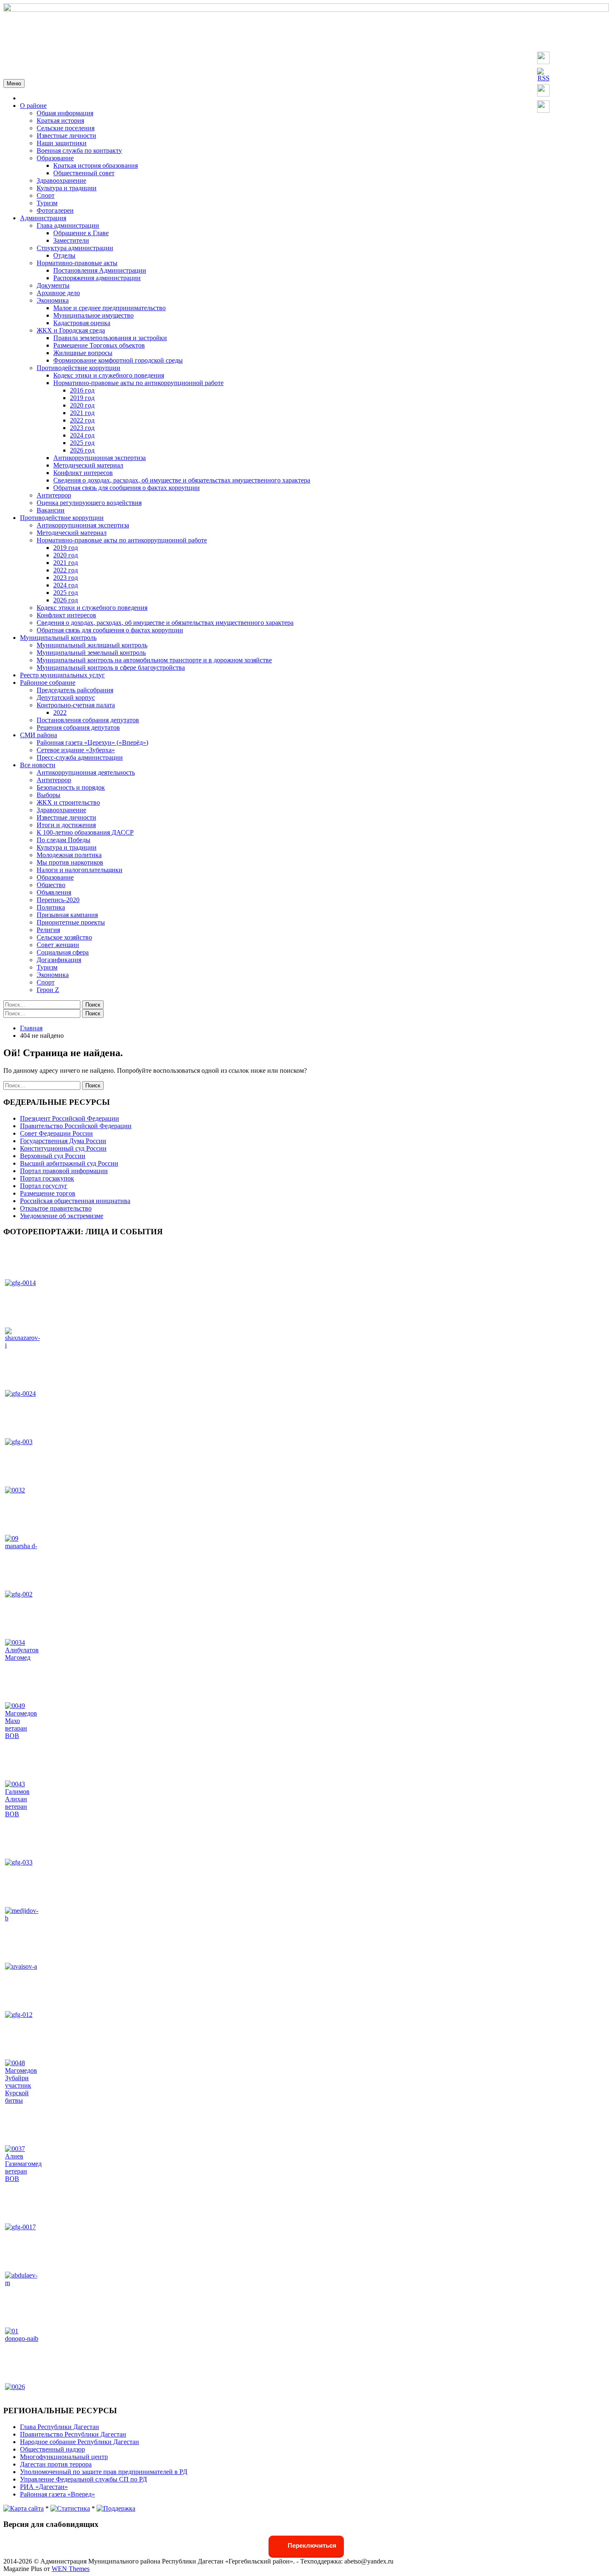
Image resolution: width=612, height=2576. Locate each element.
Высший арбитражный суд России (69, 1163)
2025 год (82, 443)
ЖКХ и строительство (68, 802)
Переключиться (311, 2545)
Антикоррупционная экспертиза (100, 458)
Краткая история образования (96, 165)
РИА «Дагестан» (44, 2487)
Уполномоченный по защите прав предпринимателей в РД (104, 2472)
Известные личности (66, 136)
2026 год (82, 450)
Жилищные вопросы (83, 353)
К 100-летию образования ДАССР (85, 832)
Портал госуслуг (44, 1186)
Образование (55, 158)
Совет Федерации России (56, 1133)
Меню (14, 83)
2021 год (82, 413)
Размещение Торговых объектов (99, 345)
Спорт (46, 195)
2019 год (82, 398)
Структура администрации (75, 248)
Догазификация (59, 960)
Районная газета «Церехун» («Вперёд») (92, 742)
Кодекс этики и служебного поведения (109, 375)
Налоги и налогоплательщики (80, 870)
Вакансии (51, 510)
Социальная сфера (63, 952)
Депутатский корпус (66, 697)
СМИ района (39, 735)
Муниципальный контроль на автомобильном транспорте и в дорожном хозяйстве (154, 660)
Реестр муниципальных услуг (62, 675)
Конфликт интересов (83, 473)
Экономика (53, 300)
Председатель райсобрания (75, 690)
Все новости (38, 765)
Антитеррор (54, 495)
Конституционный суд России (63, 1148)
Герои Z (48, 990)
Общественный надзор (52, 2449)
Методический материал (88, 465)
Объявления (54, 892)
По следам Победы (63, 840)
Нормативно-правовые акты (77, 263)
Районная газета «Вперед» (57, 2494)
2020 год (82, 405)
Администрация (43, 218)
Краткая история (60, 121)
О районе (33, 106)
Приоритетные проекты (71, 922)
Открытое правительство (56, 1208)
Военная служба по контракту (79, 150)
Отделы (64, 255)
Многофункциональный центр (64, 2457)
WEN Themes (71, 2569)
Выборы (49, 795)
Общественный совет (84, 173)
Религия (48, 930)
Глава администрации (68, 225)
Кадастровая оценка (82, 323)
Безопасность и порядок (71, 787)
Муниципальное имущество (93, 315)
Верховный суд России (53, 1156)
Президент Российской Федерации (70, 1118)
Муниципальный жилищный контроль (92, 645)
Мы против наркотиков (70, 862)
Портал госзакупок (47, 1178)
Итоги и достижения (66, 825)
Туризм (47, 203)
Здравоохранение (61, 180)
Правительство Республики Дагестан (73, 2434)
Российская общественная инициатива (75, 1201)
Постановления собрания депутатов (88, 720)
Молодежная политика (69, 855)
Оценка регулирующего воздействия (89, 503)
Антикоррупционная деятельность (86, 772)
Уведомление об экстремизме (62, 1216)
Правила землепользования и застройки (110, 338)
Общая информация (65, 113)
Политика (51, 907)
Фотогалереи (55, 210)
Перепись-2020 (58, 900)
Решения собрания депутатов (78, 727)
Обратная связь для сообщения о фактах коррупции (127, 488)
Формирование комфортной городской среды (118, 360)
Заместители (71, 240)
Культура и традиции (67, 188)
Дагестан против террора (56, 2464)
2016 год (82, 390)
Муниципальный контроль (58, 638)
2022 (60, 712)
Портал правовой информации (64, 1171)
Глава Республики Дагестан (60, 2427)
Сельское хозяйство (64, 937)
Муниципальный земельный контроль (91, 653)
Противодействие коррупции (78, 368)
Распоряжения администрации (97, 278)
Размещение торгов (48, 1193)
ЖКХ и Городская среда (71, 330)
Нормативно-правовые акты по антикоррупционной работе (138, 383)
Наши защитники (62, 143)
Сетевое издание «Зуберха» (76, 750)
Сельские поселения (66, 128)
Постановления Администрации (100, 270)
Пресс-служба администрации (80, 757)
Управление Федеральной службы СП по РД (83, 2479)
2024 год (82, 435)
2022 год (82, 420)
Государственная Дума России (63, 1141)
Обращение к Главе (81, 233)
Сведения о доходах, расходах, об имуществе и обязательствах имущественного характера (182, 480)
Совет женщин (58, 945)
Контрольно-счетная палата (76, 705)
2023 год (82, 428)
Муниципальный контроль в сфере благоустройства (111, 668)
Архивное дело (58, 293)
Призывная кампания (67, 915)
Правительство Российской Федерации (76, 1126)
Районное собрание (48, 683)
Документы (53, 285)
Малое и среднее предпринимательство (109, 308)
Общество (51, 885)
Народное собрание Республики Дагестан (80, 2442)
